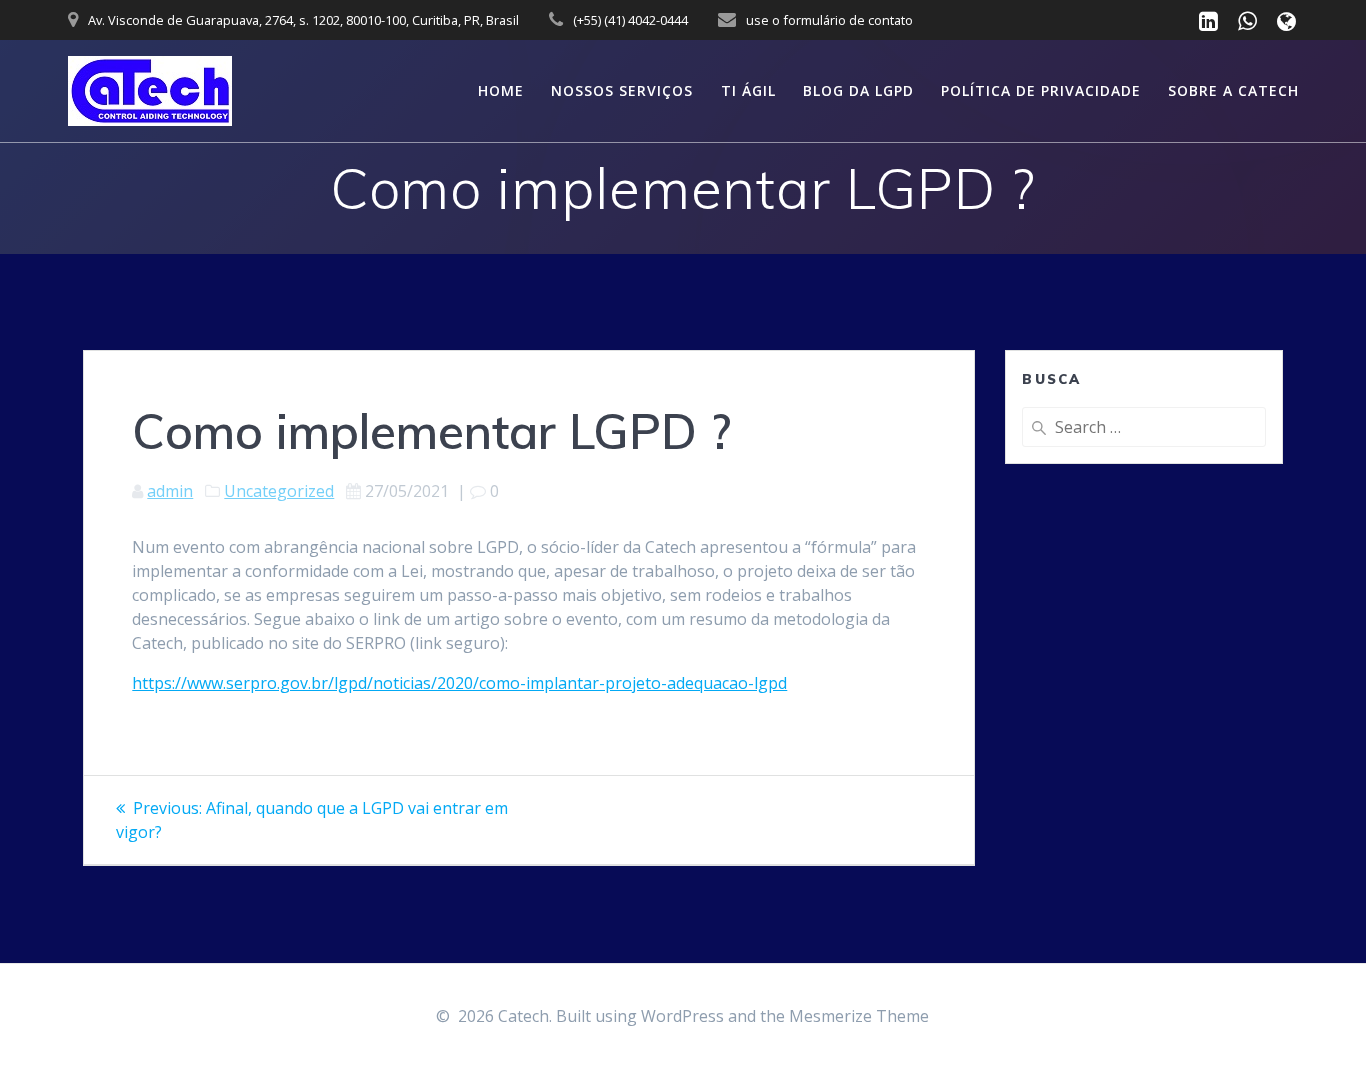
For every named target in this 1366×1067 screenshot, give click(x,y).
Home (501, 90)
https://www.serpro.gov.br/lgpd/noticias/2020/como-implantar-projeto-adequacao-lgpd (459, 683)
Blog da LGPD (858, 90)
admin (170, 491)
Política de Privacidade (1041, 90)
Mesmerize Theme (859, 1016)
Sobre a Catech (1233, 90)
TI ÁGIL (748, 90)
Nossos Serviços (622, 90)
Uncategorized (279, 491)
